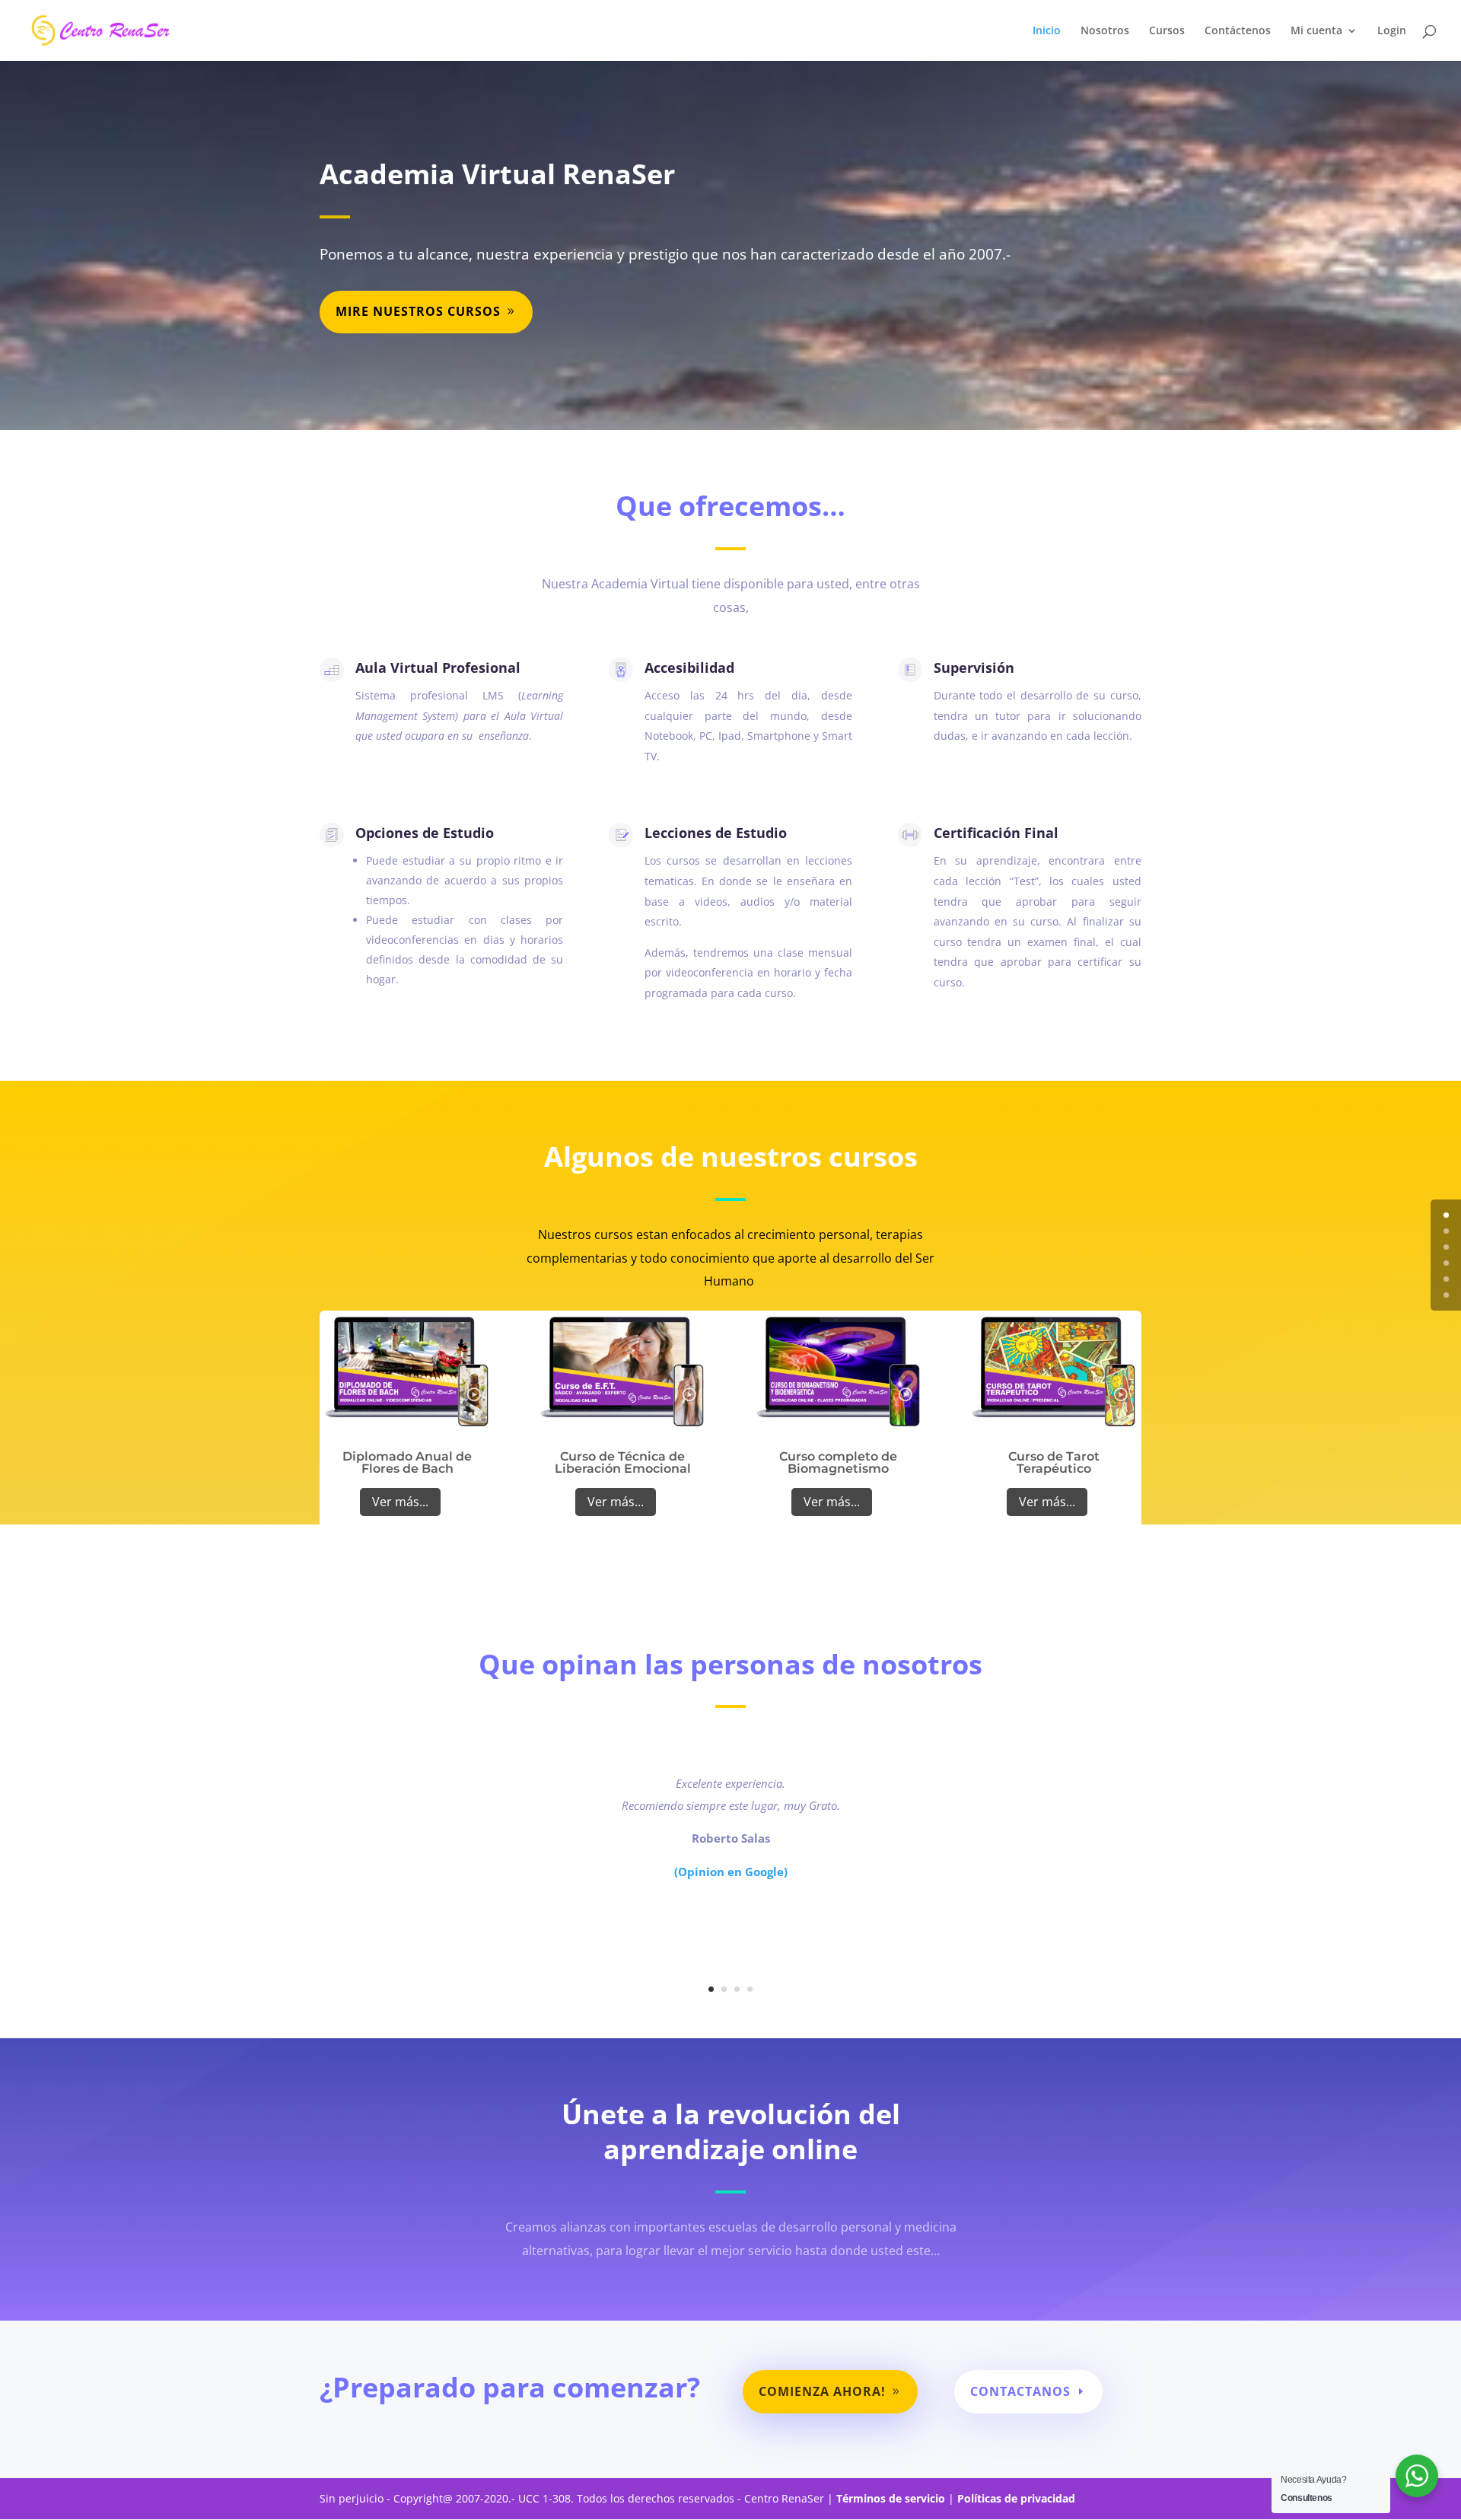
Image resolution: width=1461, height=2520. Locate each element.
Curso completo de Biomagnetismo (838, 1462)
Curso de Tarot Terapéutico (1054, 1462)
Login (1392, 31)
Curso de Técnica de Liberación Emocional (623, 1462)
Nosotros (1105, 31)
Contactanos (1020, 2391)
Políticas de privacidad (1018, 2498)
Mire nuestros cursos (418, 311)
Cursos (1167, 31)
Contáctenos (1238, 31)
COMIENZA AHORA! (822, 2391)
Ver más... (400, 1502)
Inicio (1047, 31)
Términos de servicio (891, 2498)
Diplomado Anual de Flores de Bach (407, 1462)
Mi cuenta (1316, 31)
